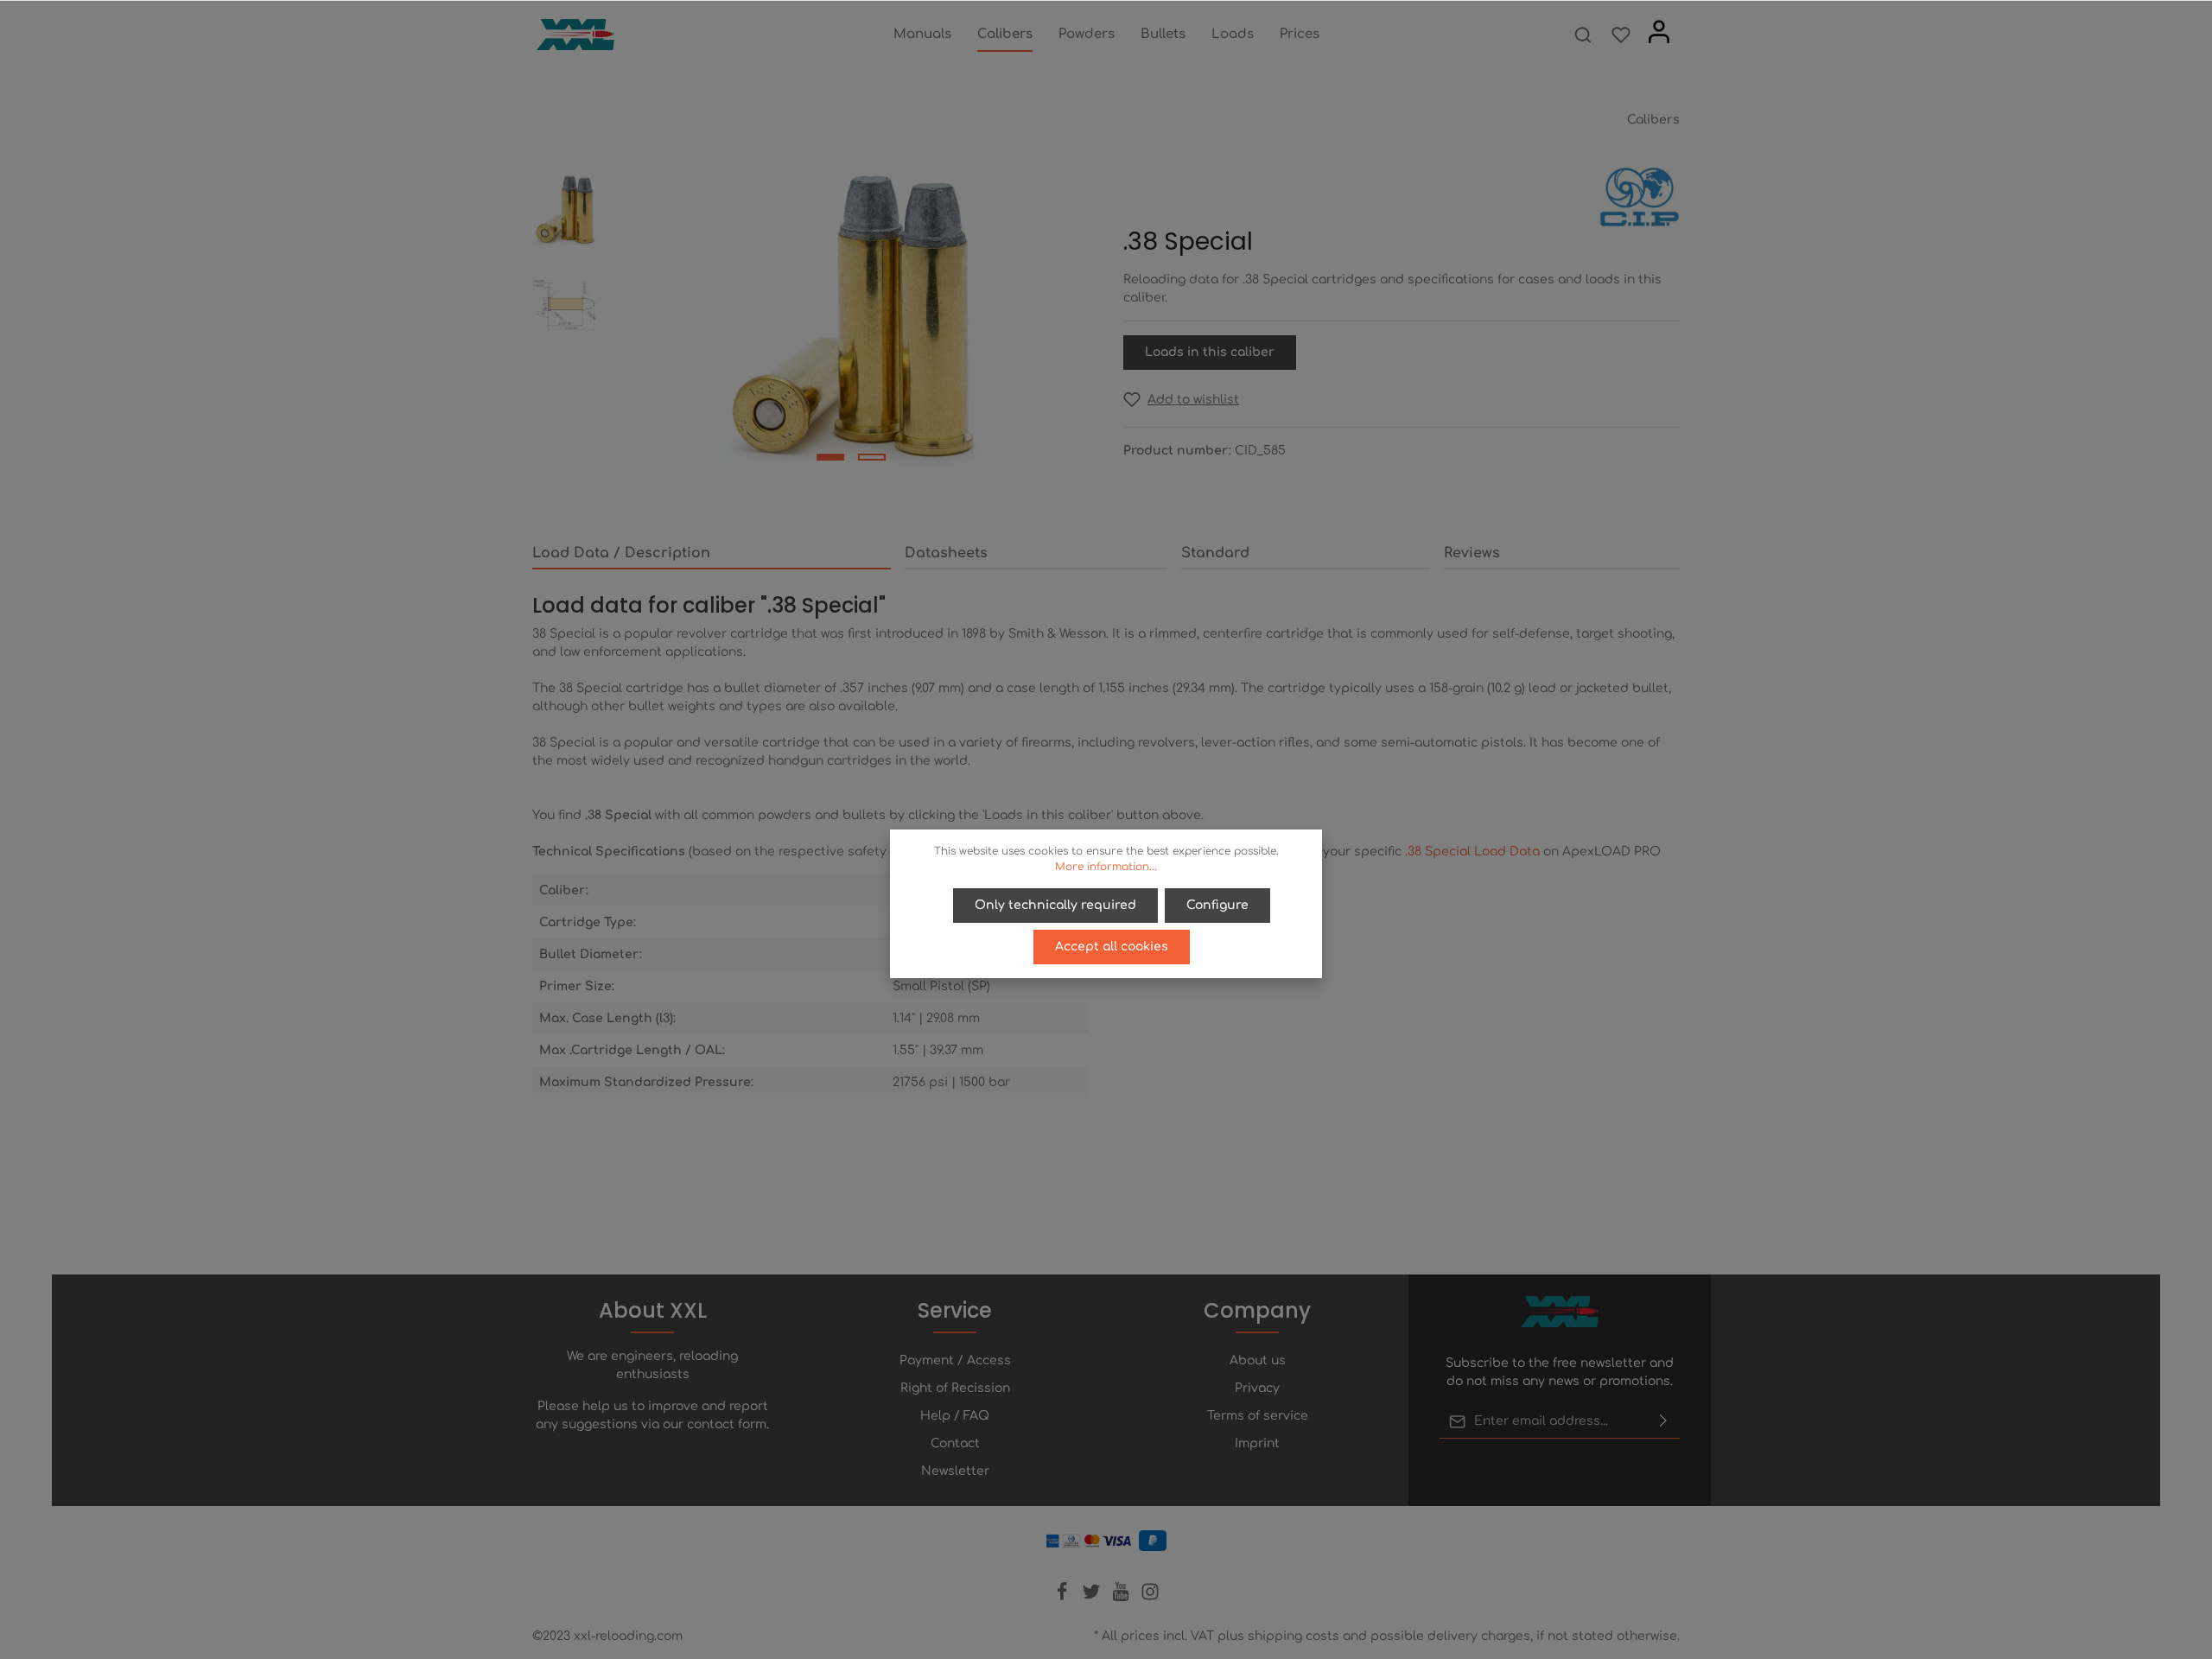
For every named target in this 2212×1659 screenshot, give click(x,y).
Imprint (1257, 1443)
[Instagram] (1150, 1597)
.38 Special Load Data (1472, 852)
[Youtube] (1122, 1597)
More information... (1106, 867)
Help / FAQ (955, 1416)
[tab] (712, 554)
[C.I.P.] (1640, 197)
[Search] (1583, 35)
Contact (955, 1443)
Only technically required (1055, 905)
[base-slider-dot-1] (830, 457)
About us (1258, 1360)
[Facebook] (1064, 1597)
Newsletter (955, 1471)
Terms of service (1258, 1416)
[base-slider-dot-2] (872, 457)
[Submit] (1663, 1421)
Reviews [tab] (1472, 553)
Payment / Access (955, 1360)
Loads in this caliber (1210, 352)
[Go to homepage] (575, 35)
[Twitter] (1093, 1597)
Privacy (1257, 1388)
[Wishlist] (1621, 35)
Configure (1217, 905)
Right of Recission (955, 1388)
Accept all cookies (1112, 947)
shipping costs (1294, 1636)
